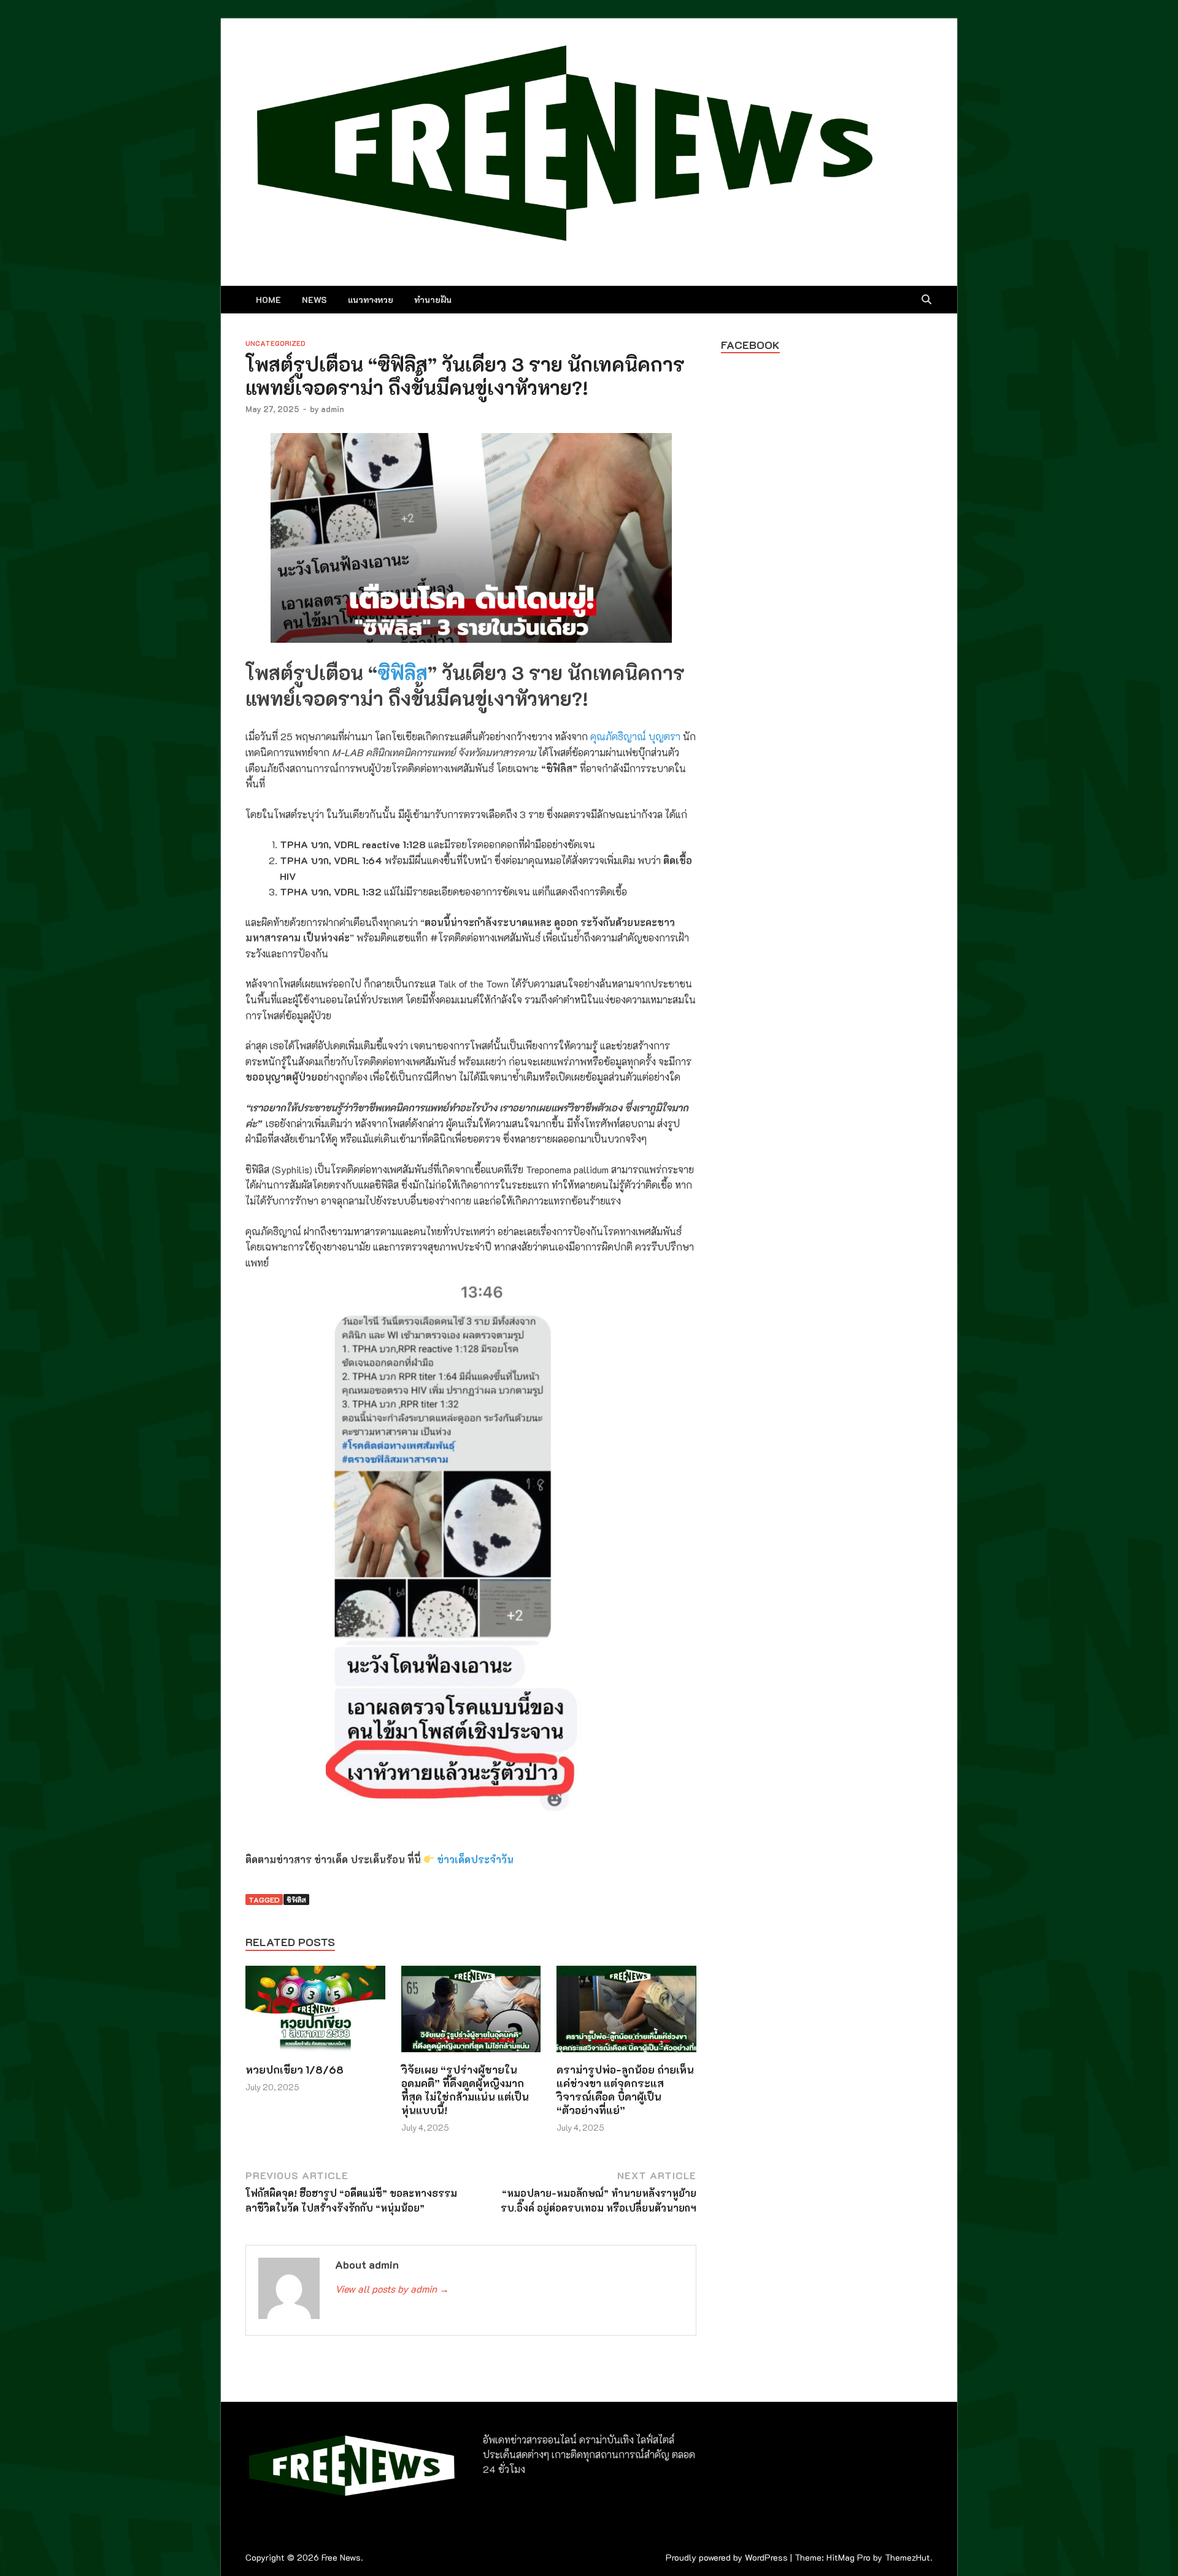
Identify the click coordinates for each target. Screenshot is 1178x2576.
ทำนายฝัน (433, 300)
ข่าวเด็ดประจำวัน (475, 1859)
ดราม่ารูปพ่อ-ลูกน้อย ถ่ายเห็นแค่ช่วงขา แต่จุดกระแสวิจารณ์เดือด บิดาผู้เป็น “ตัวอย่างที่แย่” (625, 2090)
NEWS (314, 300)
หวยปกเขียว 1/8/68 (294, 2069)
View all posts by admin (392, 2289)
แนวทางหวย (371, 300)
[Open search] (926, 300)
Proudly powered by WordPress (727, 2557)
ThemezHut (907, 2557)
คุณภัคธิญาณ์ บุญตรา (635, 736)
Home (268, 300)
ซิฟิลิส (402, 672)
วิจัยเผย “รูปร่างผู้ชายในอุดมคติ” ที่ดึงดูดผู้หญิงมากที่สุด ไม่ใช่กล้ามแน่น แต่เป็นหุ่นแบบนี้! (465, 2090)
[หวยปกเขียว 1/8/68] (315, 2013)
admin (333, 409)
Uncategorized (275, 343)
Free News (341, 2557)
